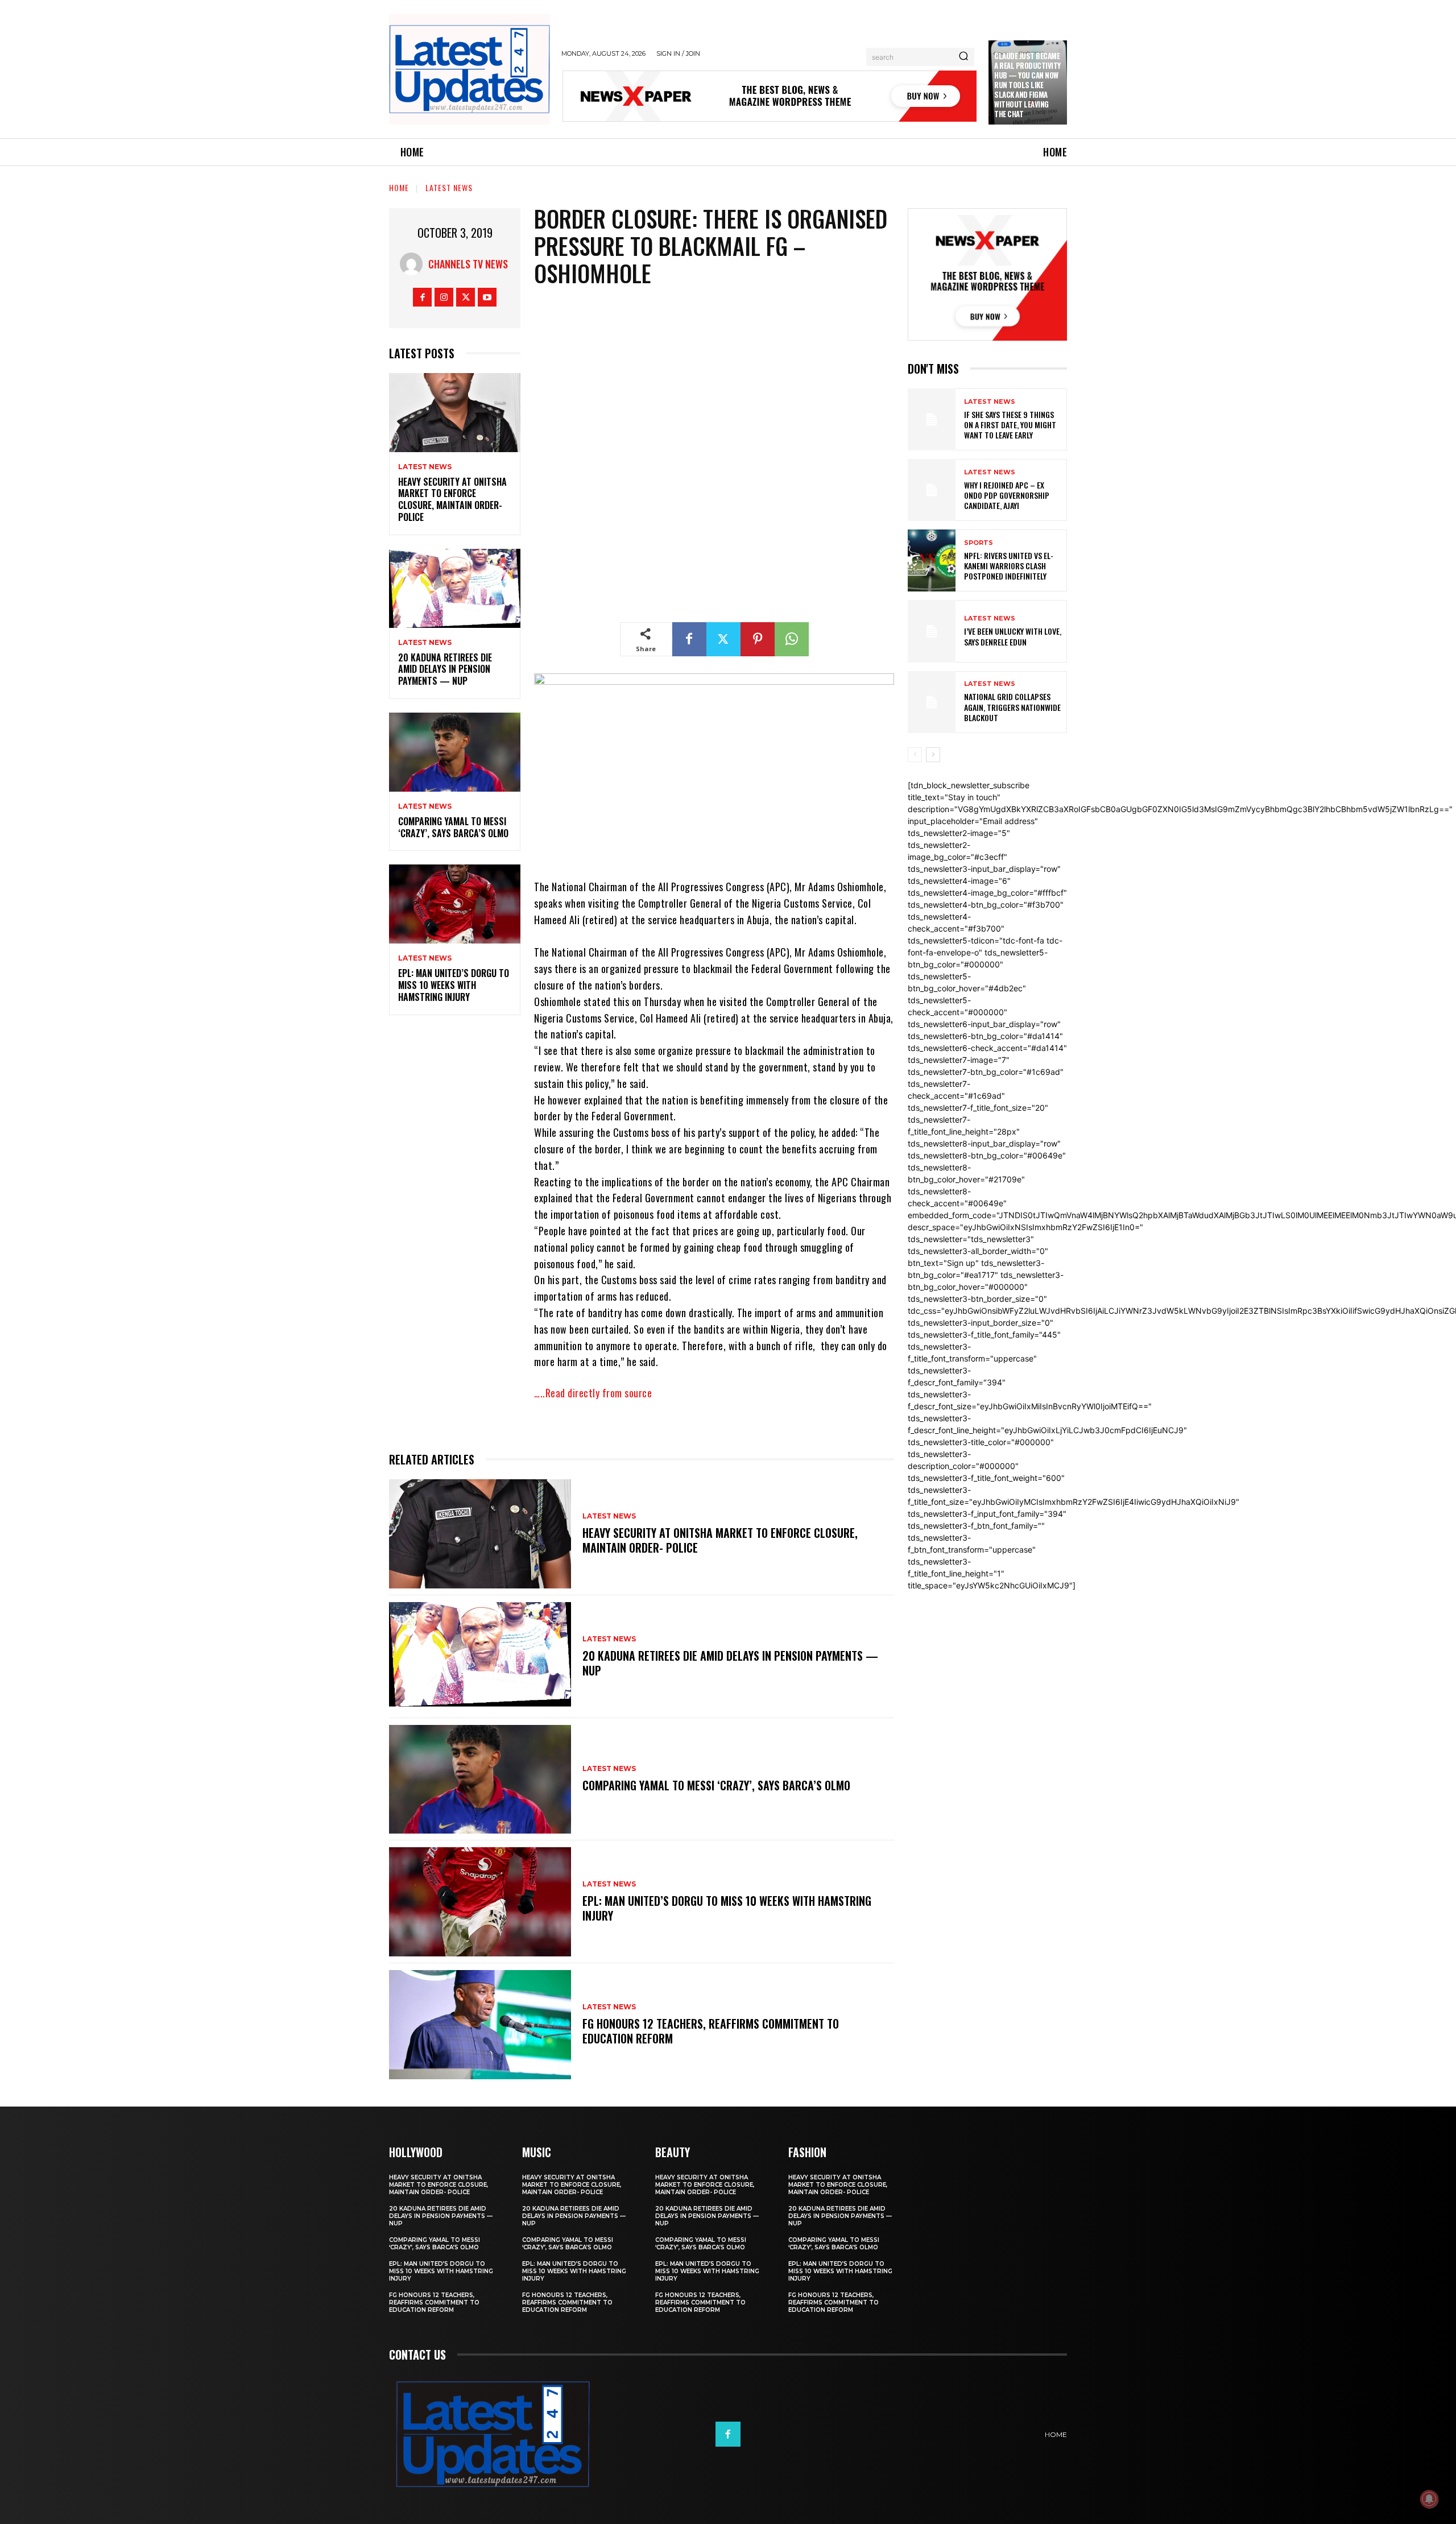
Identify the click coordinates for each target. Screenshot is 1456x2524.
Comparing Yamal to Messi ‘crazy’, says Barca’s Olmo (453, 827)
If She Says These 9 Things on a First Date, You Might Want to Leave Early (1010, 425)
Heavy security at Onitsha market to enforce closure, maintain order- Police (452, 499)
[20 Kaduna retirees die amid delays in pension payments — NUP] (455, 588)
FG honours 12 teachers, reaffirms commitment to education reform (711, 2031)
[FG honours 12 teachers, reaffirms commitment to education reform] (480, 2025)
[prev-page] (915, 755)
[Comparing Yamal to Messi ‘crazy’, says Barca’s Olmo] (455, 752)
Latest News (449, 187)
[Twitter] (466, 297)
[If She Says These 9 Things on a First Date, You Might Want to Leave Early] (932, 419)
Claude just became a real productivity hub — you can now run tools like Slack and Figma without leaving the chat (1027, 84)
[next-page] (933, 755)
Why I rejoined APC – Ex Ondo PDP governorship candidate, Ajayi (1007, 495)
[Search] (963, 57)
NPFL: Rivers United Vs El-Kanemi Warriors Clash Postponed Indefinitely (1009, 566)
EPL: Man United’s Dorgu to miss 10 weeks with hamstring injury (454, 985)
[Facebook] (422, 297)
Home (399, 187)
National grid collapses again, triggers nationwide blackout (1012, 707)
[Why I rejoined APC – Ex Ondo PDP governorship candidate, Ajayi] (932, 490)
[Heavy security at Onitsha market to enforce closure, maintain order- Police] (455, 413)
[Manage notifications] (1429, 2499)
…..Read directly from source (593, 1393)
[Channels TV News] (414, 264)
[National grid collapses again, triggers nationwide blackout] (932, 702)
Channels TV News (468, 264)
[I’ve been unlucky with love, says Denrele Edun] (932, 631)
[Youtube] (487, 297)
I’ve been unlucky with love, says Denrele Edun (1013, 636)
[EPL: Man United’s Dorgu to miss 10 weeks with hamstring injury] (455, 904)
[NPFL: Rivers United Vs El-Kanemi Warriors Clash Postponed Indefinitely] (932, 560)
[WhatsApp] (792, 639)
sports (979, 543)
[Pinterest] (758, 639)
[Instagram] (444, 297)
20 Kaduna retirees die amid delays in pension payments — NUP (445, 669)
